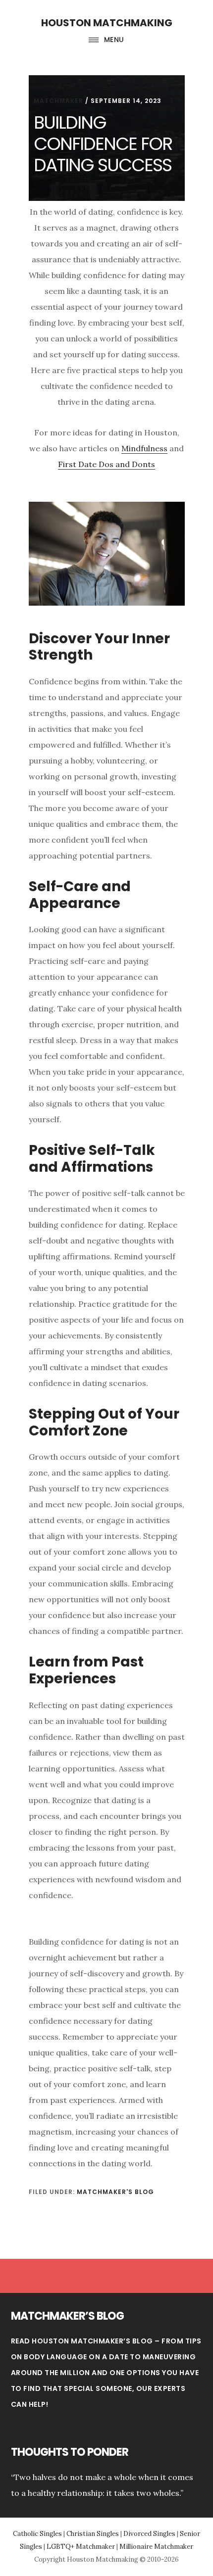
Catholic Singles (37, 2534)
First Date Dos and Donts (106, 464)
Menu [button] (114, 40)
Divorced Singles (149, 2534)
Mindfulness (144, 448)
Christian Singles (93, 2534)
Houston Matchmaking (107, 23)
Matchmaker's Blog (115, 2192)
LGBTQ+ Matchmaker (81, 2547)
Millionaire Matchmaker (156, 2547)
